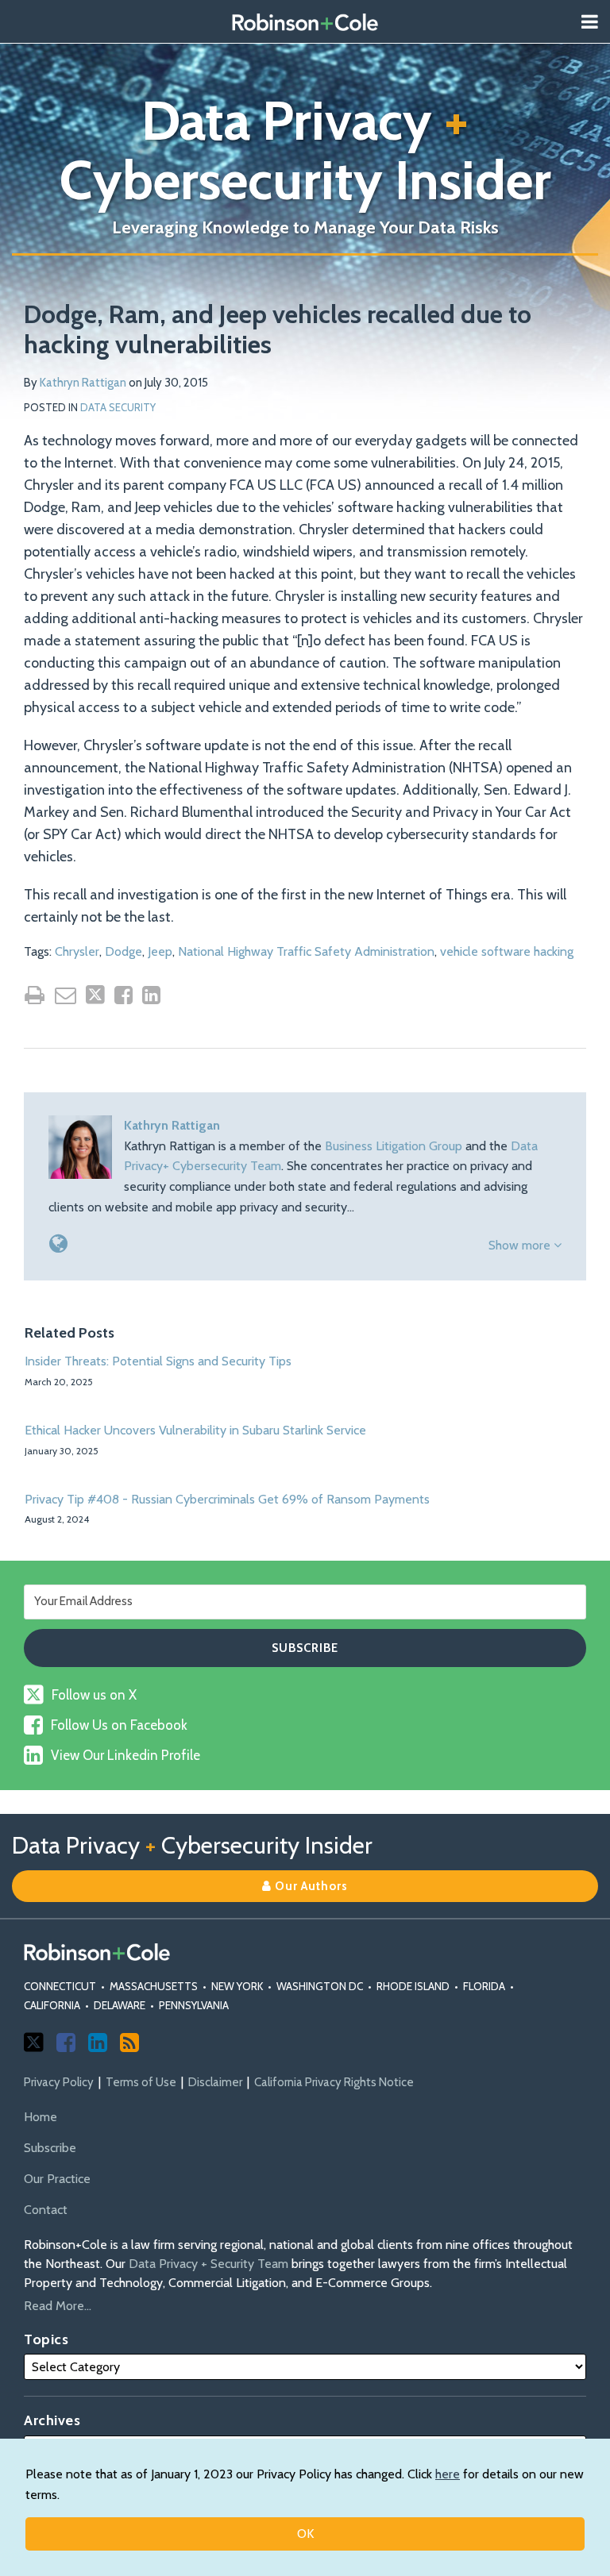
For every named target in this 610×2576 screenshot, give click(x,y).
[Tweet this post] (95, 995)
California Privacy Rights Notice (334, 2082)
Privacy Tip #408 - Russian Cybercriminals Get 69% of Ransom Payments (227, 1499)
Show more (521, 1245)
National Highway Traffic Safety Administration (306, 951)
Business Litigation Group (394, 1146)
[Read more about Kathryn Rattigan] (58, 1244)
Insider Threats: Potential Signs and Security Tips (158, 1361)
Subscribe (50, 2148)
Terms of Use (141, 2082)
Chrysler (77, 951)
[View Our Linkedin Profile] (98, 2043)
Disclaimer (215, 2082)
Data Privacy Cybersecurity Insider (305, 150)
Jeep (160, 951)
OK (305, 2534)
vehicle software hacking (507, 951)
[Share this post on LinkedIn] (151, 995)
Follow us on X (94, 1695)
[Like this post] (124, 995)
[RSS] (129, 2043)
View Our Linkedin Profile (125, 1755)
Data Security (118, 407)
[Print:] (35, 995)
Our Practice (57, 2179)
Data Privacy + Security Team (208, 2264)
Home (41, 2117)
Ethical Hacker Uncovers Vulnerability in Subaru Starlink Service (195, 1430)
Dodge (124, 951)
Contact (46, 2210)
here (448, 2474)
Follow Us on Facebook (119, 1725)
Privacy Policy (59, 2082)
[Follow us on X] (34, 2042)
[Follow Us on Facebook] (66, 2043)
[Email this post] (66, 995)
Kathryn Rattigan (83, 383)
